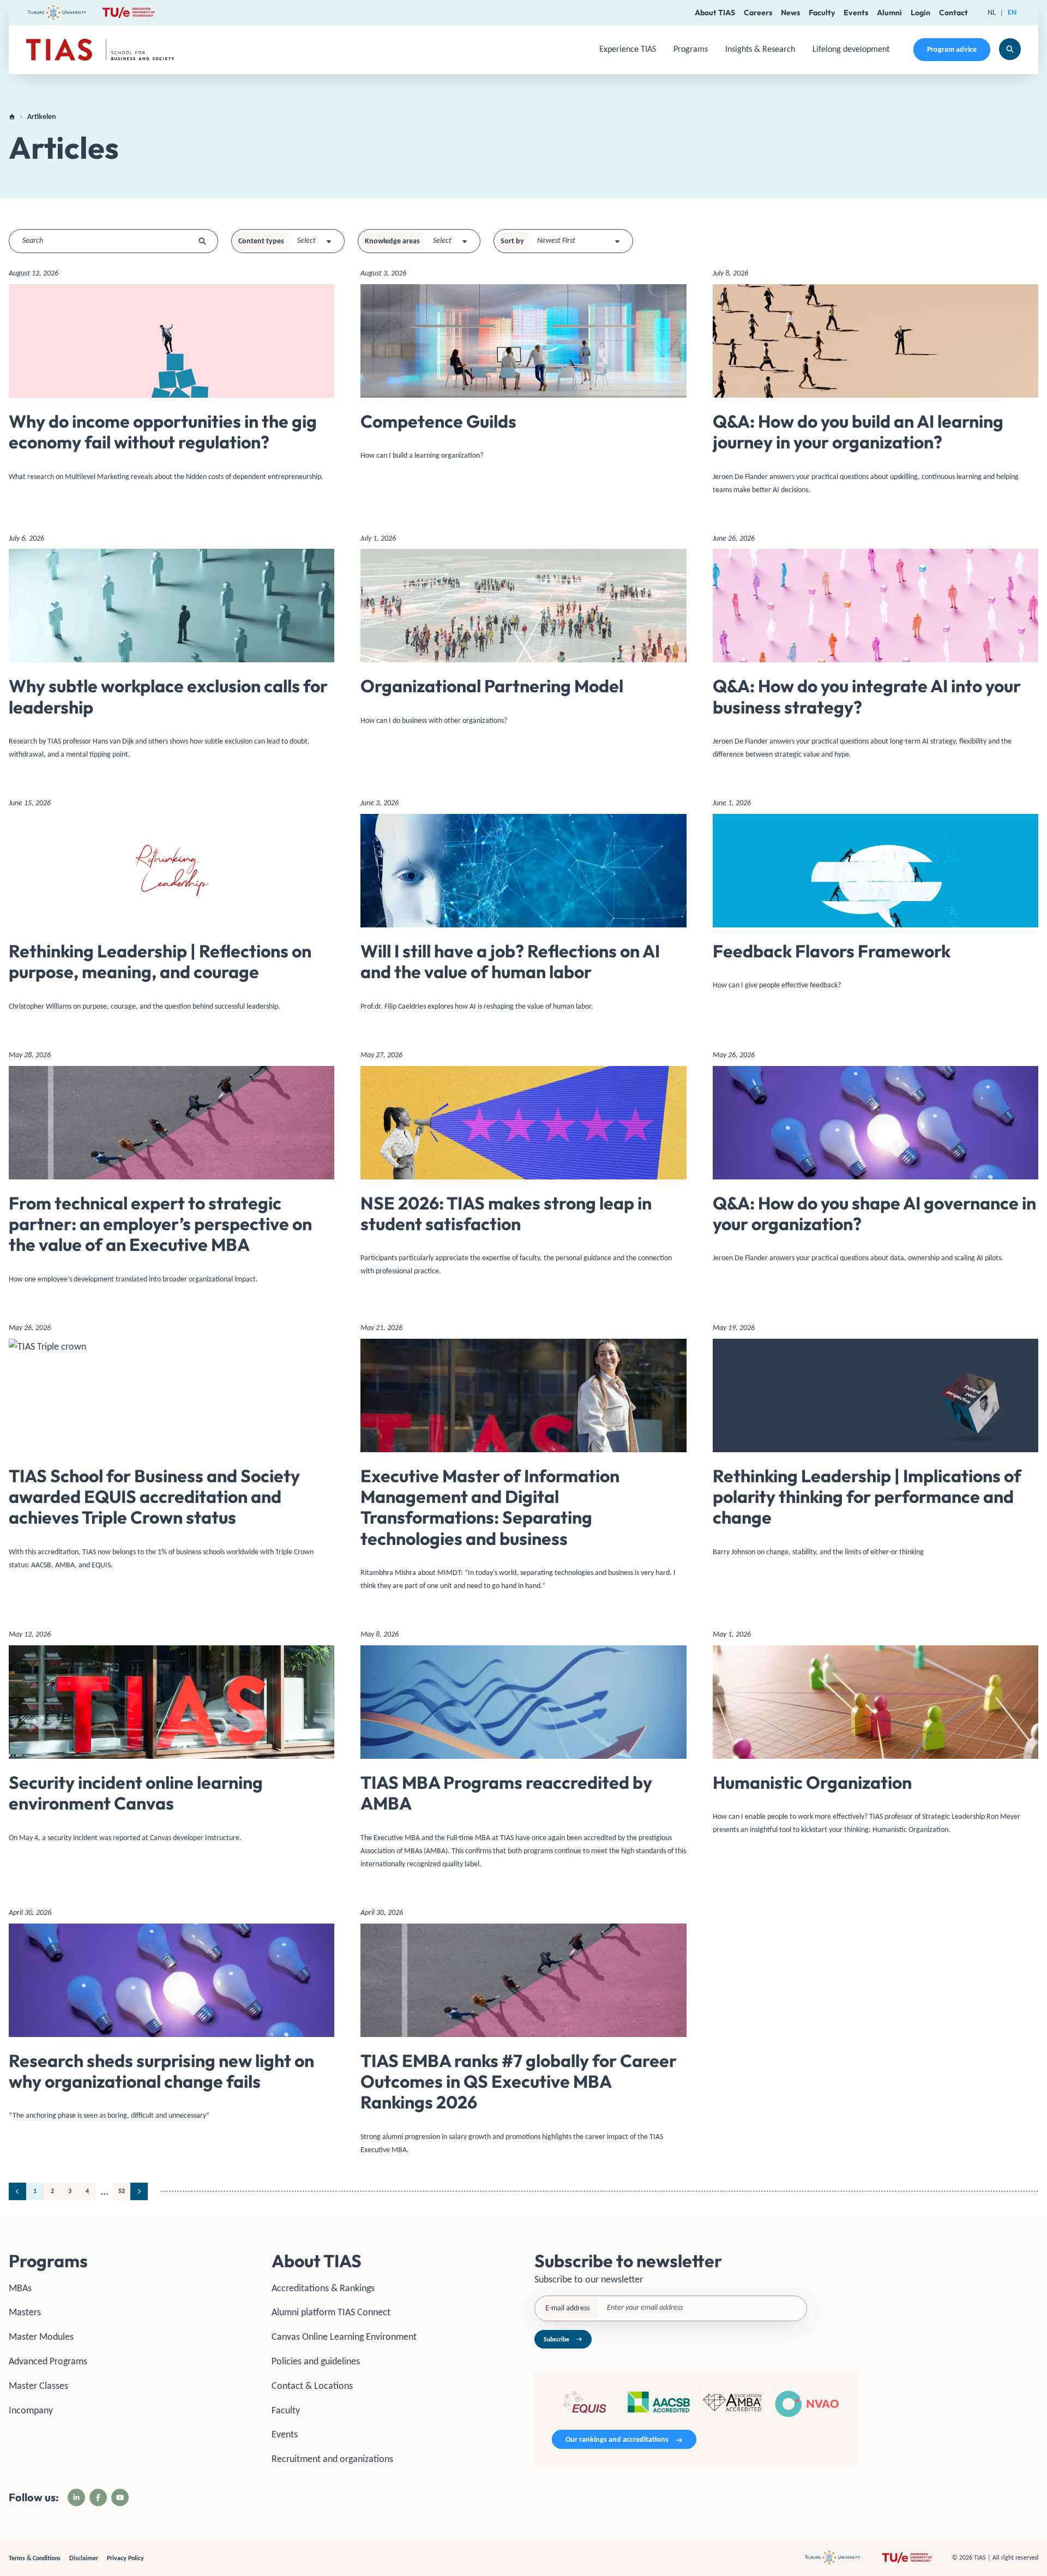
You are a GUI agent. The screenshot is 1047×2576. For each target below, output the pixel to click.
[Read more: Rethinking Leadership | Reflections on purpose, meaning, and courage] (172, 909)
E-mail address (567, 2308)
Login (920, 13)
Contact (953, 13)
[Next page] (139, 2191)
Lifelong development (851, 49)
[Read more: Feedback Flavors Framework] (875, 898)
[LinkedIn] (76, 2497)
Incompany (31, 2410)
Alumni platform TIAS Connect (331, 2312)
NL (992, 12)
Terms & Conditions (35, 2558)
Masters (25, 2312)
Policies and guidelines (316, 2361)
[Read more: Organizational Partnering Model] (523, 634)
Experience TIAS (628, 49)
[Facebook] (98, 2497)
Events (856, 13)
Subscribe (556, 2339)
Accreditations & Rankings (323, 2288)
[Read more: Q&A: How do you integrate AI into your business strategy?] (875, 651)
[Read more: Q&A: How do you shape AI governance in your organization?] (875, 1161)
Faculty (822, 13)
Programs (691, 49)
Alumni (889, 13)
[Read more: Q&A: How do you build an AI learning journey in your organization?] (875, 386)
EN (1012, 12)
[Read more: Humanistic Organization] (875, 1736)
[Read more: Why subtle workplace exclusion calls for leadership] (172, 651)
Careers (758, 13)
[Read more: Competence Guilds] (523, 369)
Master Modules (41, 2337)
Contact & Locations (312, 2386)
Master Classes (38, 2386)
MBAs (20, 2288)
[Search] (1010, 49)
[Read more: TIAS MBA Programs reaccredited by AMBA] (523, 1753)
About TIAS (715, 13)
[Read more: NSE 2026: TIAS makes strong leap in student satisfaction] (523, 1167)
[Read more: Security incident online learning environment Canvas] (172, 1740)
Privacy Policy (125, 2558)
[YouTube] (120, 2497)
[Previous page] (17, 2191)
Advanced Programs (48, 2361)
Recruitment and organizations (332, 2459)
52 (122, 2191)
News (790, 13)
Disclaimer (84, 2558)
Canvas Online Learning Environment (344, 2337)
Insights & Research (760, 49)
